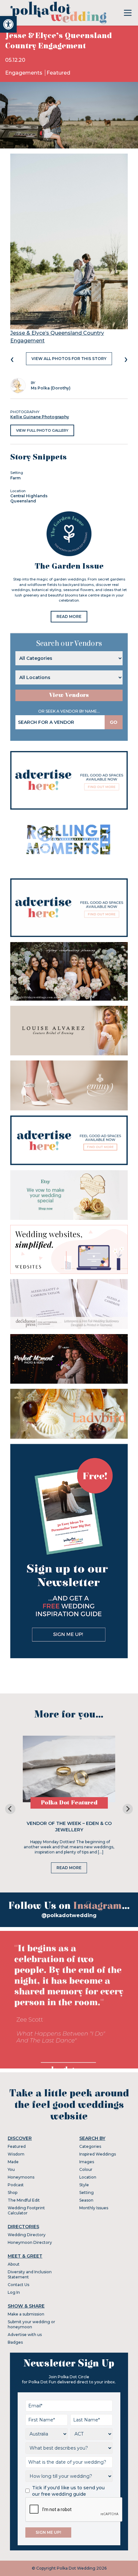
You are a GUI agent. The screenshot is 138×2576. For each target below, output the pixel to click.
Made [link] (13, 2162)
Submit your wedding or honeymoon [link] (31, 2324)
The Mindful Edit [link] (24, 2200)
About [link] (14, 2264)
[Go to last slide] (10, 1809)
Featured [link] (58, 73)
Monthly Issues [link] (94, 2208)
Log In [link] (14, 2292)
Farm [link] (15, 478)
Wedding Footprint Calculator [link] (26, 2210)
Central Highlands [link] (29, 496)
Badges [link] (15, 2342)
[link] (8, 24)
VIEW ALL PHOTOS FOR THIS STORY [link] (69, 359)
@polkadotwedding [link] (69, 1915)
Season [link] (86, 2200)
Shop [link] (13, 2192)
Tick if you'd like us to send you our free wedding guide (68, 2491)
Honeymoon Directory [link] (30, 2242)
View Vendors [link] (69, 695)
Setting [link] (86, 2192)
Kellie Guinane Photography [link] (40, 417)
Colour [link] (86, 2169)
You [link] (11, 2169)
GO (114, 722)
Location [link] (88, 2177)
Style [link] (84, 2185)
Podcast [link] (16, 2185)
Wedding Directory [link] (27, 2235)
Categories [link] (90, 2146)
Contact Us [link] (18, 2285)
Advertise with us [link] (25, 2335)
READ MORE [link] (69, 616)
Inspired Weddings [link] (98, 2154)
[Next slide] (128, 1809)
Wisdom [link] (16, 2154)
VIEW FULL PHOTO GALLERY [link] (42, 430)
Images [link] (87, 2162)
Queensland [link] (23, 501)
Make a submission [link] (26, 2314)
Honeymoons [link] (21, 2177)
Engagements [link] (24, 73)
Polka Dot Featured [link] (69, 1803)
